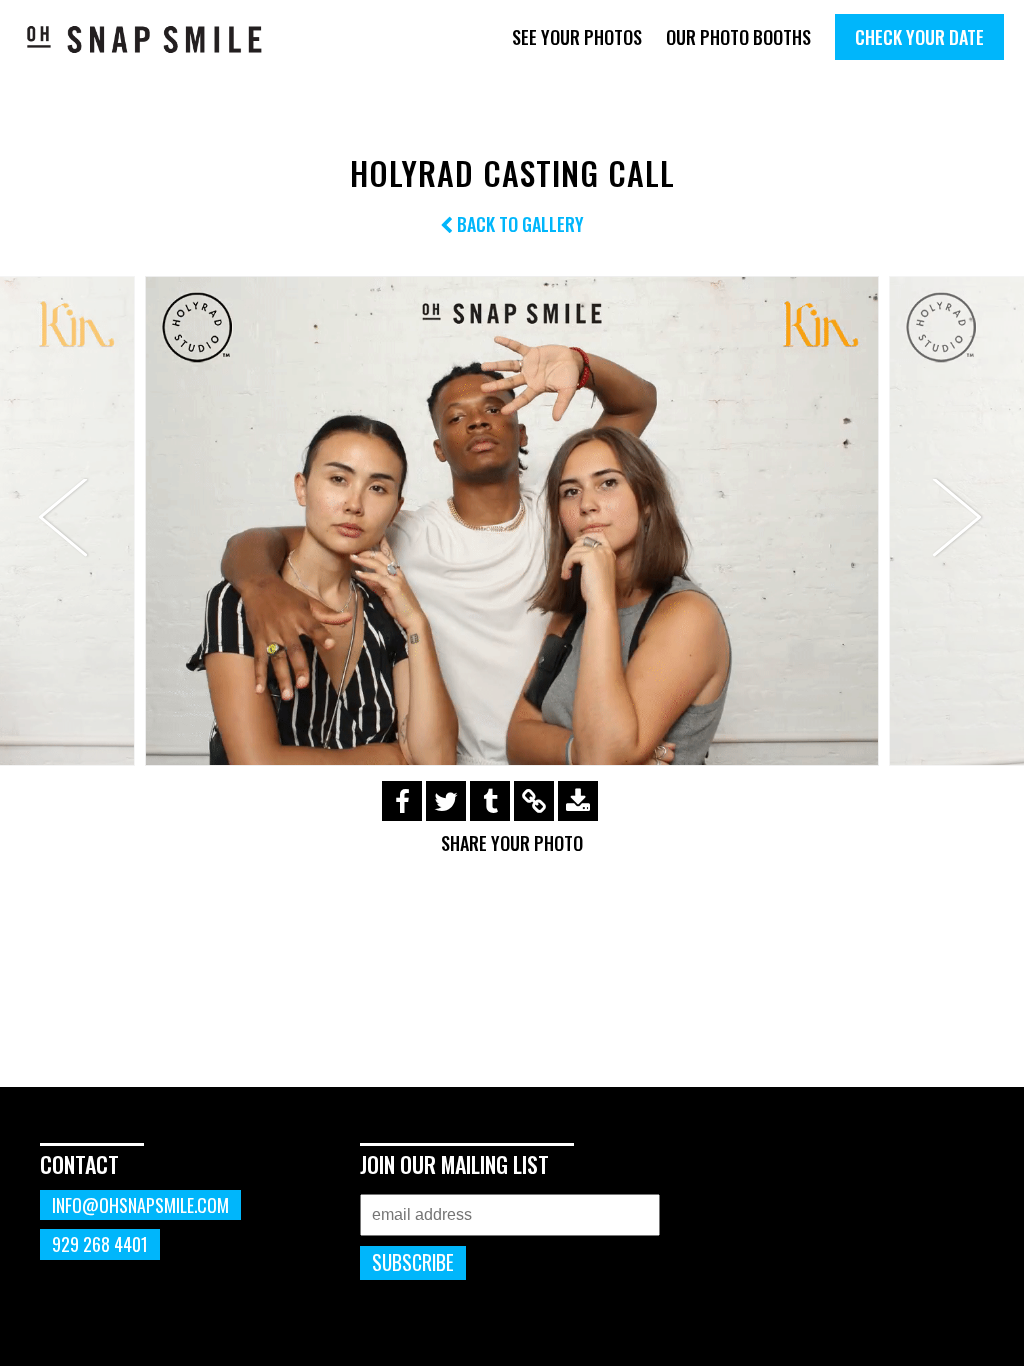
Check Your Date (919, 37)
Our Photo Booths (738, 37)
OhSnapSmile (145, 39)
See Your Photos (577, 37)
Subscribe (413, 1262)
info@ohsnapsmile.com (140, 1205)
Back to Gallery (518, 224)
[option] (512, 521)
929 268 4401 (100, 1244)
